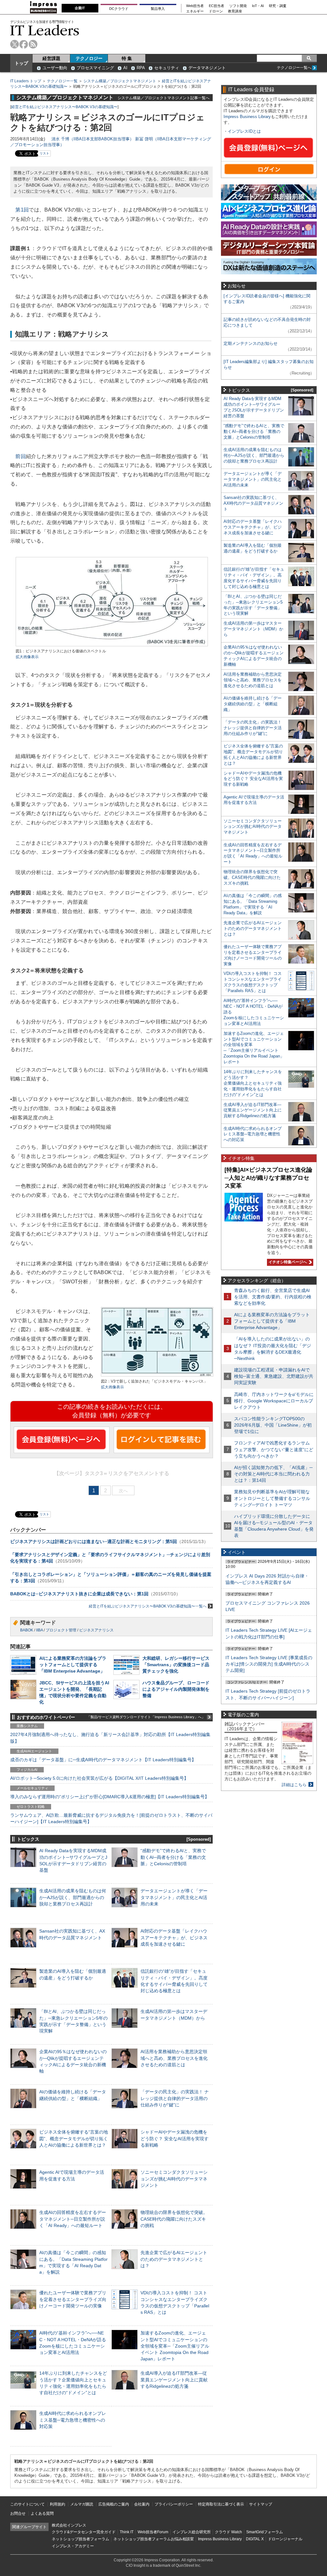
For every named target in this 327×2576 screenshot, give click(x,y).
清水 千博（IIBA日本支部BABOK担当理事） (93, 139)
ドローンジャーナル (285, 2539)
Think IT (127, 2532)
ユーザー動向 (55, 68)
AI (125, 68)
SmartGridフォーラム (265, 2532)
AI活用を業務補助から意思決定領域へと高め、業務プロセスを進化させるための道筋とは (174, 2058)
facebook (24, 44)
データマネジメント (207, 68)
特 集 (127, 58)
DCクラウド (119, 9)
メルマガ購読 (82, 2504)
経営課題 (51, 58)
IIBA (39, 1630)
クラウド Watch (228, 2532)
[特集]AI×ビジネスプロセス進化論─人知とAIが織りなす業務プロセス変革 (268, 1178)
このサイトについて (27, 2504)
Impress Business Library (247, 117)
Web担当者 (195, 6)
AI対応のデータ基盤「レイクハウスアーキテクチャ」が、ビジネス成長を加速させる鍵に (174, 1937)
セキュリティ (167, 68)
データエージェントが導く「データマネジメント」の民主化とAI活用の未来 (174, 1897)
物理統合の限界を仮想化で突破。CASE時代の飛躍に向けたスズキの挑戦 (174, 2219)
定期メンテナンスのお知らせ (251, 343)
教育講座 (235, 11)
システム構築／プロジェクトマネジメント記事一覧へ (163, 98)
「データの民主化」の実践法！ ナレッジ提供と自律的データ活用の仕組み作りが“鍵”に (175, 2098)
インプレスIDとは (244, 131)
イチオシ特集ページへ (287, 1262)
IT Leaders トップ (26, 81)
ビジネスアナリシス (96, 1630)
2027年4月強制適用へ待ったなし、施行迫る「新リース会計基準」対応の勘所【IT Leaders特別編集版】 (110, 1738)
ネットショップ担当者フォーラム (80, 2539)
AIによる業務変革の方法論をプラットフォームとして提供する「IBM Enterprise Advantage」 (73, 1665)
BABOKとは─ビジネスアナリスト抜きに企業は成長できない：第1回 (79, 1594)
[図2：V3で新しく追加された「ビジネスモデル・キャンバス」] (157, 1376)
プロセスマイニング (95, 68)
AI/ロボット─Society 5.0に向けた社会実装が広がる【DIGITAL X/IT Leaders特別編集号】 (99, 1778)
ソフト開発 (238, 6)
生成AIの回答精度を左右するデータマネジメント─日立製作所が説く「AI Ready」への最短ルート (73, 2219)
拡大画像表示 (27, 657)
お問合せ (18, 2513)
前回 (21, 456)
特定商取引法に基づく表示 (221, 2504)
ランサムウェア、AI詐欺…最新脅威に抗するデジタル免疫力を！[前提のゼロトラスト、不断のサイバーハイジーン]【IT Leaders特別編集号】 (111, 1818)
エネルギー (195, 11)
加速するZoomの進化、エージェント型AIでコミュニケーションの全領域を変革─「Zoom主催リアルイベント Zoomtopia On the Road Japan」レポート (175, 2346)
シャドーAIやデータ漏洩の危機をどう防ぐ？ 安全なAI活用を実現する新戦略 (175, 2138)
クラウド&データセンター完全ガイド (84, 2532)
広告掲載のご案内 (114, 2504)
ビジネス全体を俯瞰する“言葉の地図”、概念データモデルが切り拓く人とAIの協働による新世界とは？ (74, 2138)
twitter (15, 44)
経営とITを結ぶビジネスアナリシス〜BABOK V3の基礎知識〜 (64, 107)
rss (33, 44)
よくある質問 (42, 2513)
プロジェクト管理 (61, 1630)
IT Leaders (45, 30)
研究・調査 (278, 6)
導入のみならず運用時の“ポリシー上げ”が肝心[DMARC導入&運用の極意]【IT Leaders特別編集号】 (110, 1797)
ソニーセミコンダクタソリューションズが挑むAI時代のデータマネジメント (174, 2179)
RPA (141, 68)
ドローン (216, 11)
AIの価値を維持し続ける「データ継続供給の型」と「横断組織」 (253, 704)
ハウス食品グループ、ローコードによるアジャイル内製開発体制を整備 (176, 1689)
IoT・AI (258, 6)
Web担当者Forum (153, 2532)
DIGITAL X (255, 2539)
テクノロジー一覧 (62, 81)
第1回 (22, 210)
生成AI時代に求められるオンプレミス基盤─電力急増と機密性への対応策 (73, 2420)
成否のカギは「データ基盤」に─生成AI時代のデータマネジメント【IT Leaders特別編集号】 (103, 1760)
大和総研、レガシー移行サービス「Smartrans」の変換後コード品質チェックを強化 (176, 1665)
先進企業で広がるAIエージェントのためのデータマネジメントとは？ (174, 2259)
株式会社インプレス (69, 2525)
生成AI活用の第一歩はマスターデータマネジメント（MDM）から (253, 629)
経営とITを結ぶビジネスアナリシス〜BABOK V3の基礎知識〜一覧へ (148, 1606)
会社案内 (142, 2504)
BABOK (27, 1630)
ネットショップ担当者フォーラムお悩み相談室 (154, 2539)
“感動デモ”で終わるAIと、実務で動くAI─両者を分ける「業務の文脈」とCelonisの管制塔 (173, 1857)
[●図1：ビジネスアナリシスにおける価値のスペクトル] (112, 646)
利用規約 (57, 2504)
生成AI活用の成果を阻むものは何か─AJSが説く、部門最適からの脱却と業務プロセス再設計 (73, 1897)
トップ (21, 63)
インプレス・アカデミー (73, 2546)
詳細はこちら (294, 1785)
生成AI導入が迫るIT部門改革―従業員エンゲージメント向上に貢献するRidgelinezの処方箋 (174, 2379)
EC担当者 (217, 6)
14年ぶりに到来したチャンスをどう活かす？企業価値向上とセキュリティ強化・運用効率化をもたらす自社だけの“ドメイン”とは (253, 1083)
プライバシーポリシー (174, 2504)
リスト (44, 153)
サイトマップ (261, 2504)
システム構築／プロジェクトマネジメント (120, 81)
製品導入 (158, 9)
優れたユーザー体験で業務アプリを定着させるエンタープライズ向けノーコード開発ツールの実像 (73, 2299)
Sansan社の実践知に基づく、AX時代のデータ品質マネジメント (253, 503)
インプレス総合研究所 (192, 2532)
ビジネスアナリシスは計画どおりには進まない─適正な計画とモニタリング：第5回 (94, 1541)
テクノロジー (89, 58)
